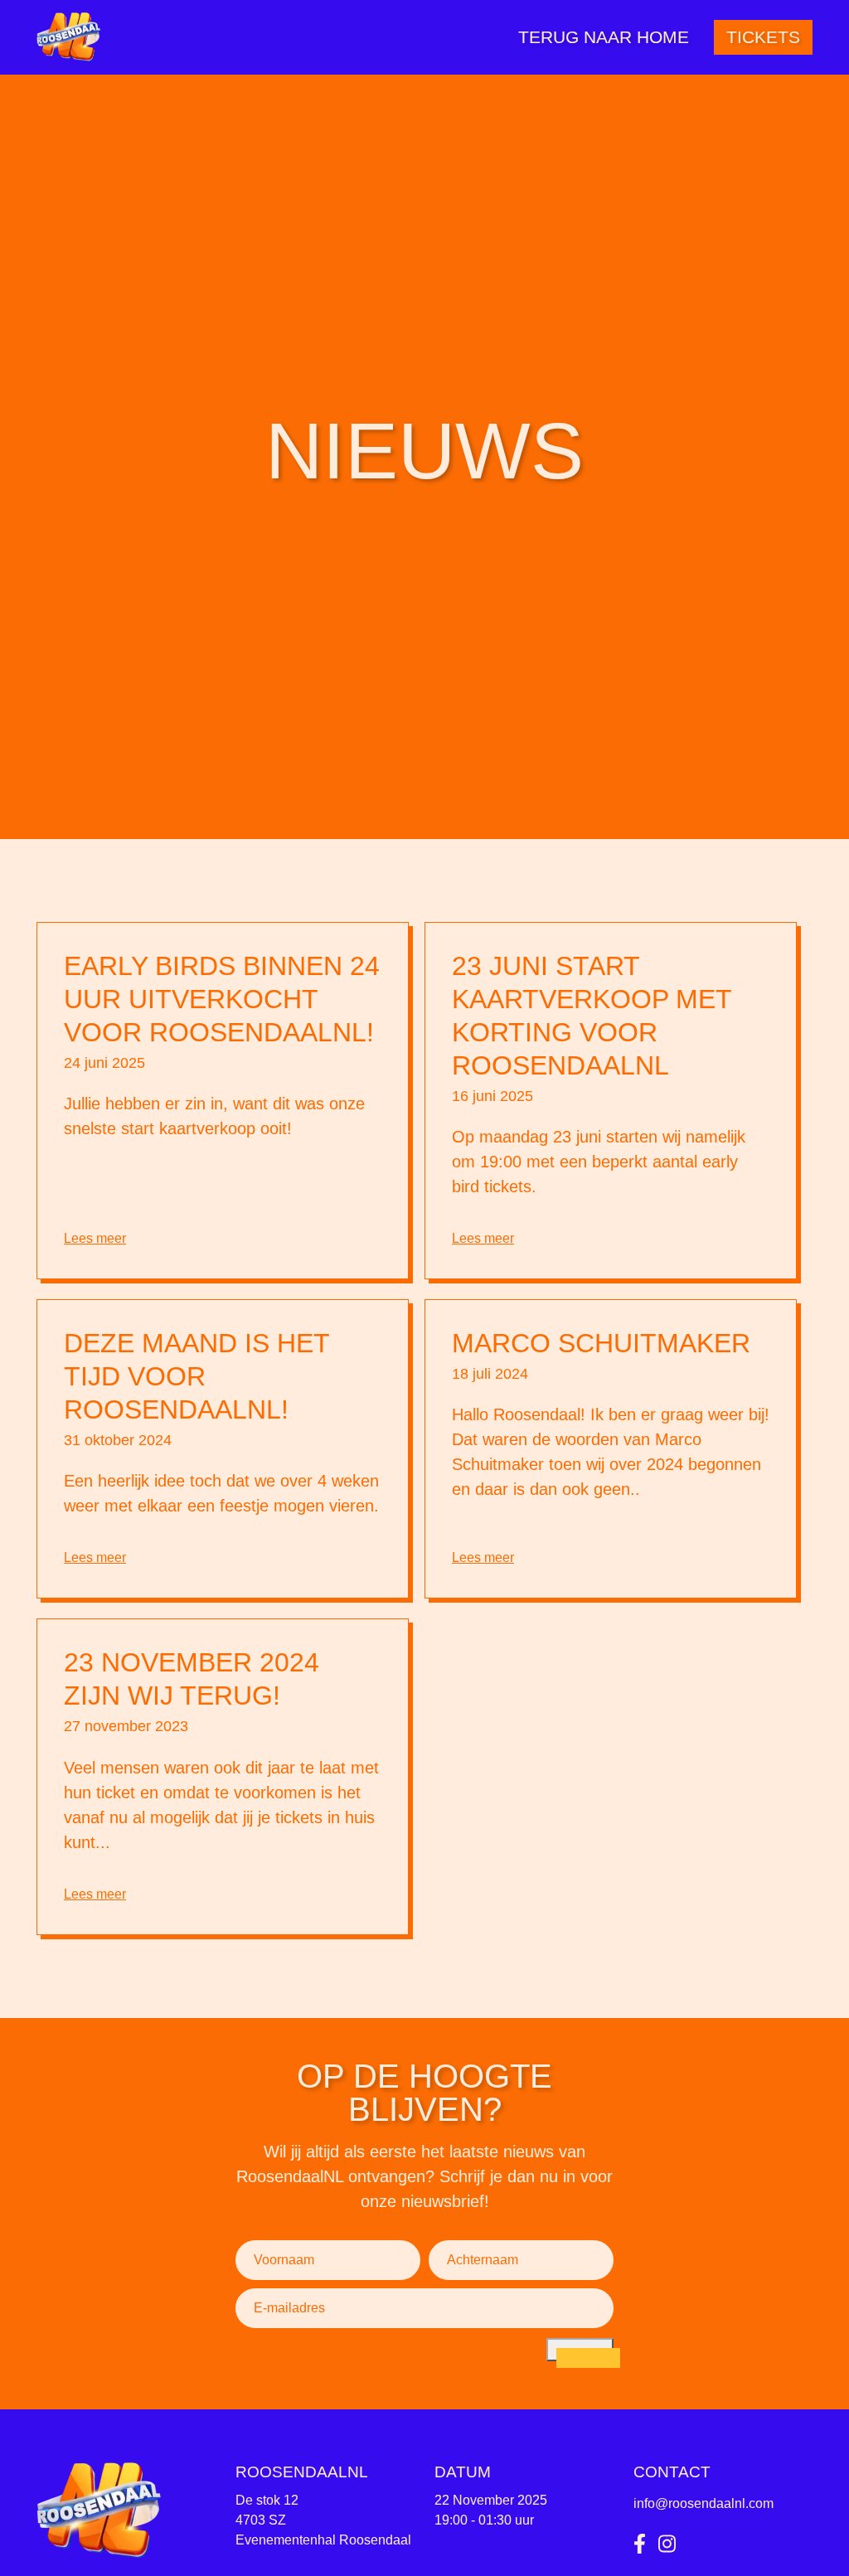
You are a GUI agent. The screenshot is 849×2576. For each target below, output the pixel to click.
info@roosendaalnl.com (703, 2503)
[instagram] (667, 2544)
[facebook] (640, 2544)
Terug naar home (604, 37)
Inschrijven (580, 2349)
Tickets (763, 37)
